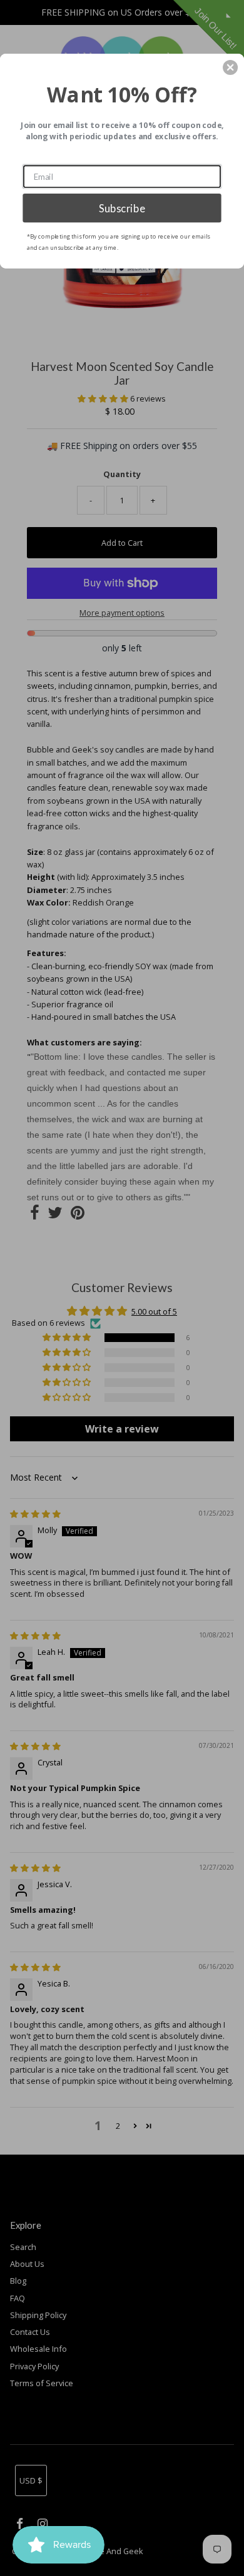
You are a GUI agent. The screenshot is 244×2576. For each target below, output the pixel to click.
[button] (230, 67)
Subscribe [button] (122, 208)
